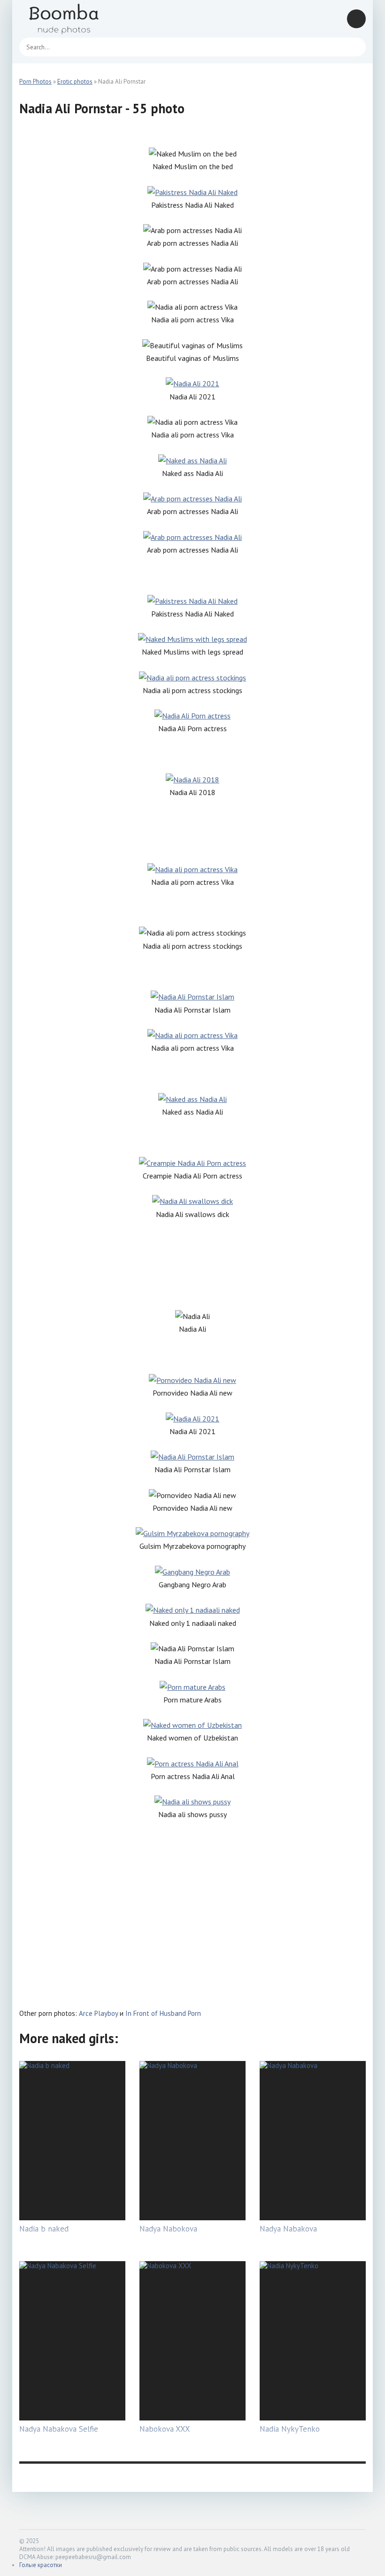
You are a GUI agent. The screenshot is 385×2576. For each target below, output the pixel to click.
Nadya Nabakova (288, 2229)
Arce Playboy (98, 2013)
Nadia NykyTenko (290, 2429)
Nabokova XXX (165, 2429)
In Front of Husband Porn (163, 2013)
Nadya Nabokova (168, 2229)
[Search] (354, 47)
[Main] (76, 19)
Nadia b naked (44, 2229)
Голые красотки (41, 2565)
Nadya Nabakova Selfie (59, 2429)
